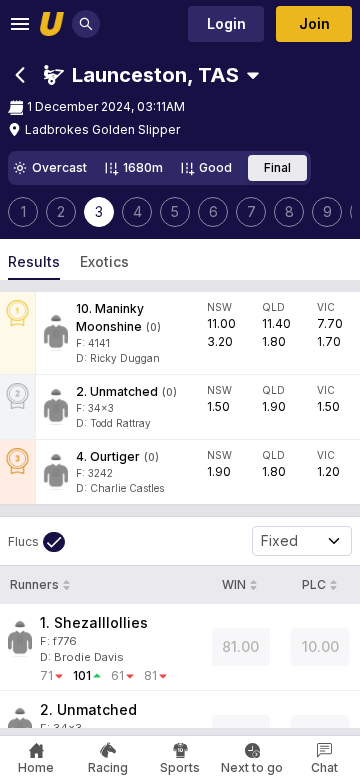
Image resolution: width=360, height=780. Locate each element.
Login (226, 23)
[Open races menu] (253, 75)
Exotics (104, 261)
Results (34, 261)
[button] (141, 75)
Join (314, 23)
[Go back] (20, 75)
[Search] (86, 24)
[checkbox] (36, 542)
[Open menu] (20, 24)
